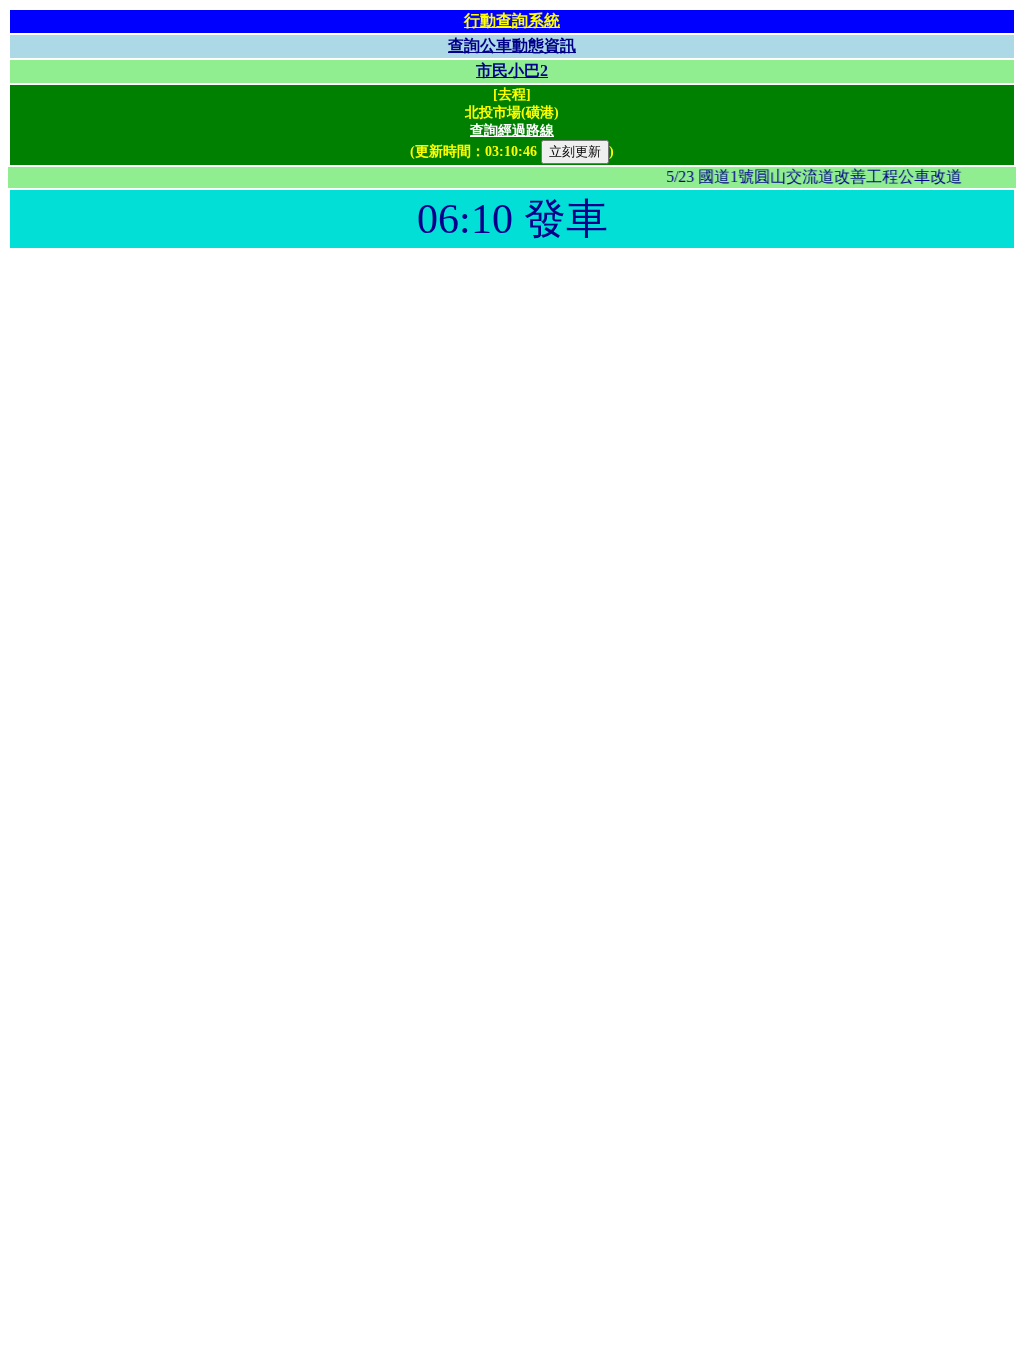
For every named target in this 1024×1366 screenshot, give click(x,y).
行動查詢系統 (512, 20)
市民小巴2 (512, 70)
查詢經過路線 (512, 130)
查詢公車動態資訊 (512, 45)
